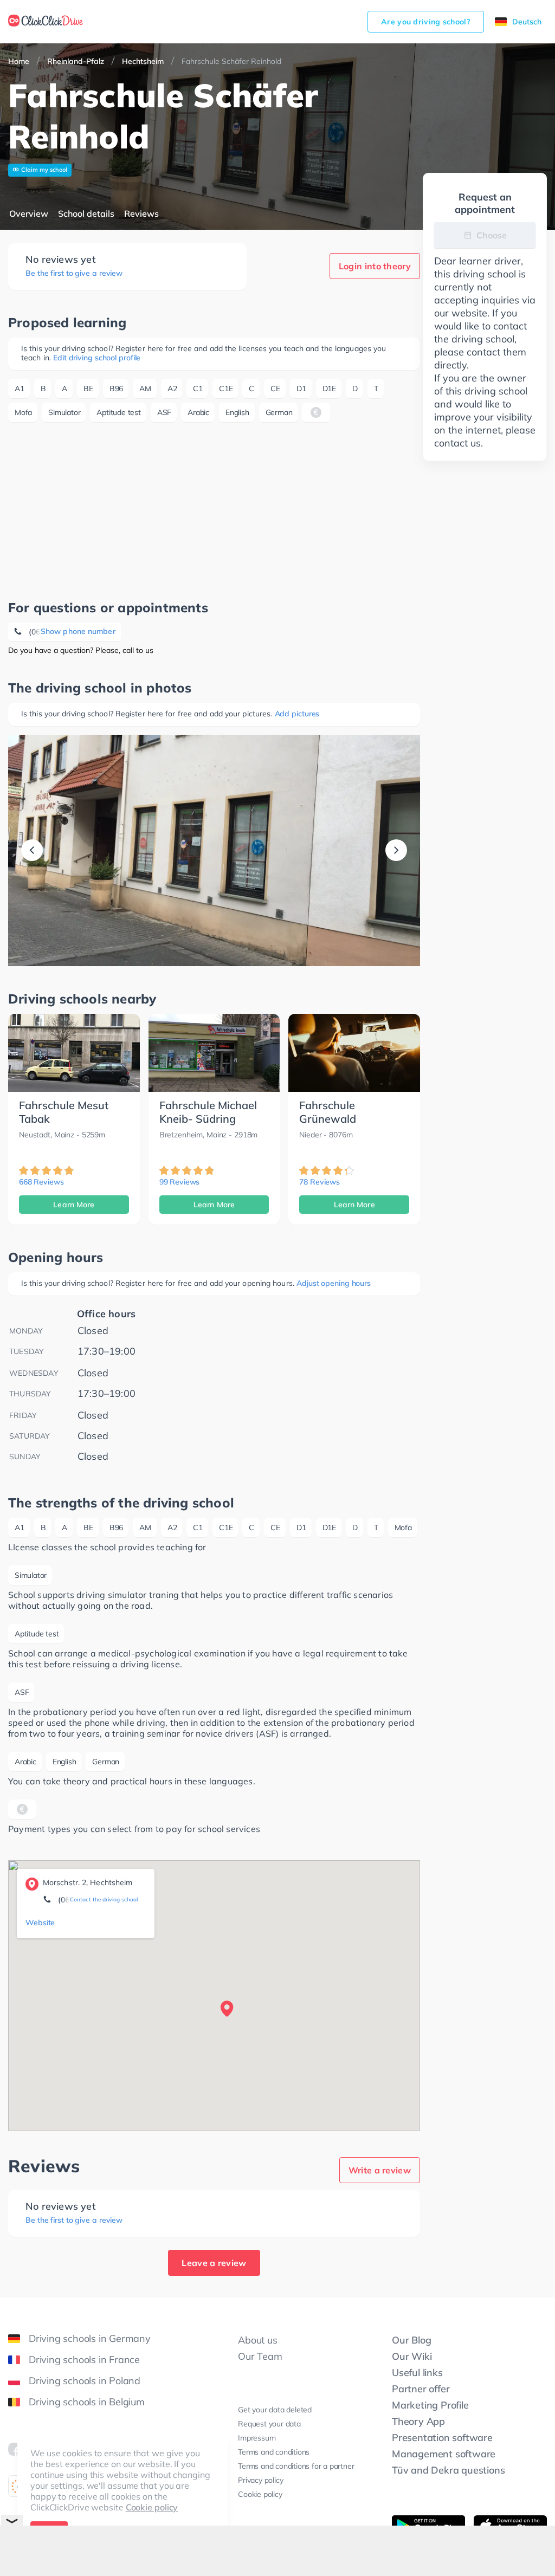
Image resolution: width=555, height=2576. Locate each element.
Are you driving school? (426, 22)
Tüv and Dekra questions (448, 2470)
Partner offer (421, 2389)
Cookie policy (152, 2507)
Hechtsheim (143, 61)
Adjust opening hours (334, 1283)
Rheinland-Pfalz (76, 61)
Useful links (417, 2373)
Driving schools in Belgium (87, 2402)
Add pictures (297, 714)
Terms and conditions (274, 2452)
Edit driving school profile (97, 358)
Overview (29, 213)
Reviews (141, 213)
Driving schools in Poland (85, 2381)
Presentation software (442, 2438)
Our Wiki (412, 2356)
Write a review (380, 2170)
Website (40, 1923)
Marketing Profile (430, 2405)
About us (257, 2340)
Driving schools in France (84, 2360)
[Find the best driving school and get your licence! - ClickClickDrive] (46, 22)
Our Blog (411, 2340)
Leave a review (214, 2263)
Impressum (257, 2438)
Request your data (269, 2424)
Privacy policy (260, 2480)
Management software (444, 2454)
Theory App (418, 2421)
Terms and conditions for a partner (296, 2466)
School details (86, 213)
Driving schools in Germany (90, 2338)
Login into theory (375, 266)
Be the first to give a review (74, 273)
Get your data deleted (275, 2410)
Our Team (260, 2356)
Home (19, 61)
